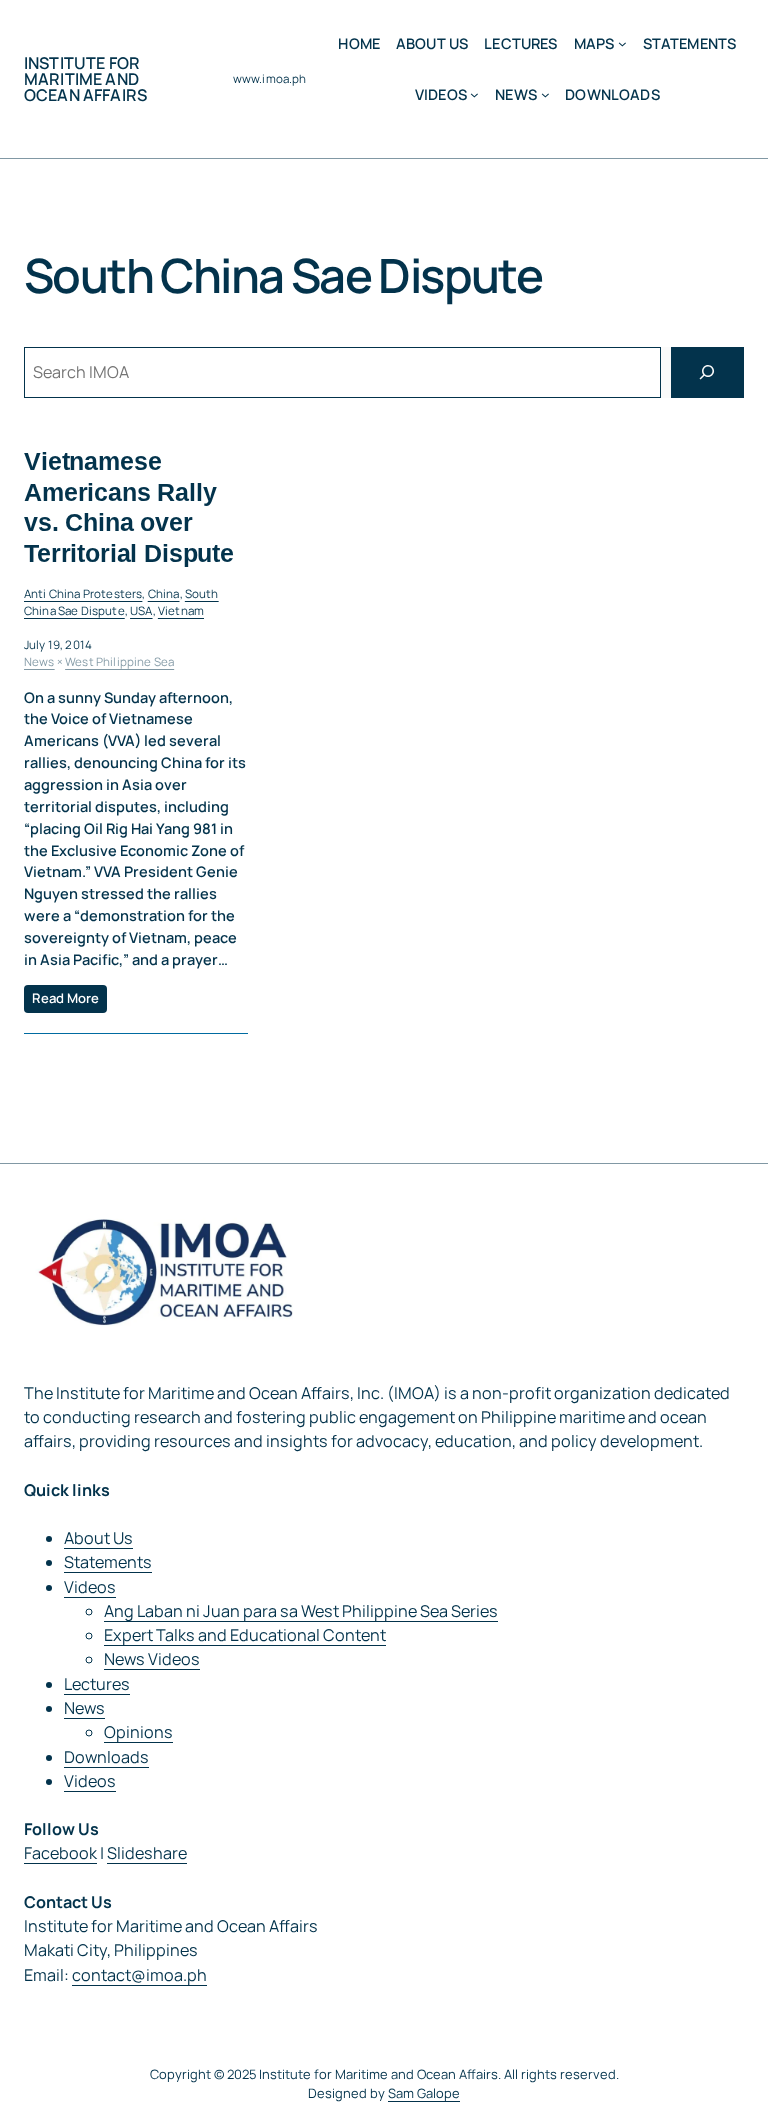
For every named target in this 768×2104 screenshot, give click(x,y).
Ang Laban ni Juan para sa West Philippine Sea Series (301, 1611)
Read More (65, 998)
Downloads (106, 1757)
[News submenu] (545, 94)
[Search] (707, 373)
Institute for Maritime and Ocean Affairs (85, 79)
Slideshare (147, 1853)
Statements (108, 1562)
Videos (90, 1587)
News (39, 661)
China (164, 593)
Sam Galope (424, 2093)
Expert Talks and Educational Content (245, 1635)
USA (141, 610)
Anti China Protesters (83, 593)
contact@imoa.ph (139, 1975)
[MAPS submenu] (622, 43)
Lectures (97, 1684)
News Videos (152, 1659)
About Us (98, 1538)
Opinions (138, 1732)
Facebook (60, 1853)
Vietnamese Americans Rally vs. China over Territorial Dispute (129, 507)
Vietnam (181, 610)
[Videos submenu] (474, 94)
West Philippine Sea (119, 661)
